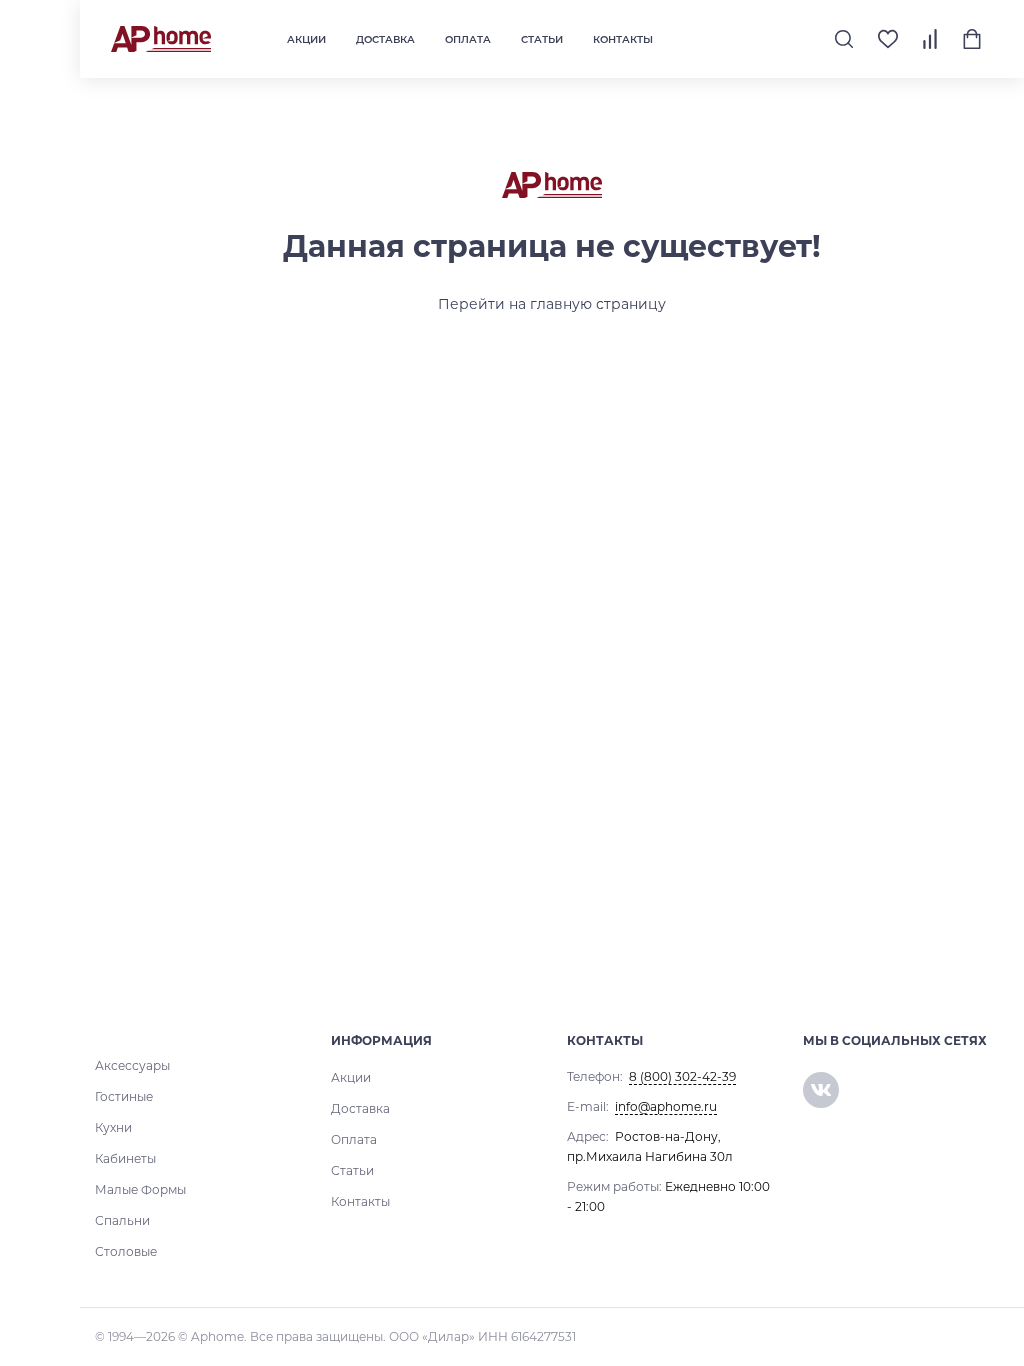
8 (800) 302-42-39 (682, 1076)
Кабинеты (125, 1158)
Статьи (542, 39)
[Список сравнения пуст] (930, 39)
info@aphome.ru (666, 1106)
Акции (306, 39)
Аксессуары (132, 1065)
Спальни (122, 1220)
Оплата (468, 39)
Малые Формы (140, 1189)
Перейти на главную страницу (552, 304)
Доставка (385, 39)
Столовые (126, 1251)
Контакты (623, 39)
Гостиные (124, 1096)
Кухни (113, 1127)
